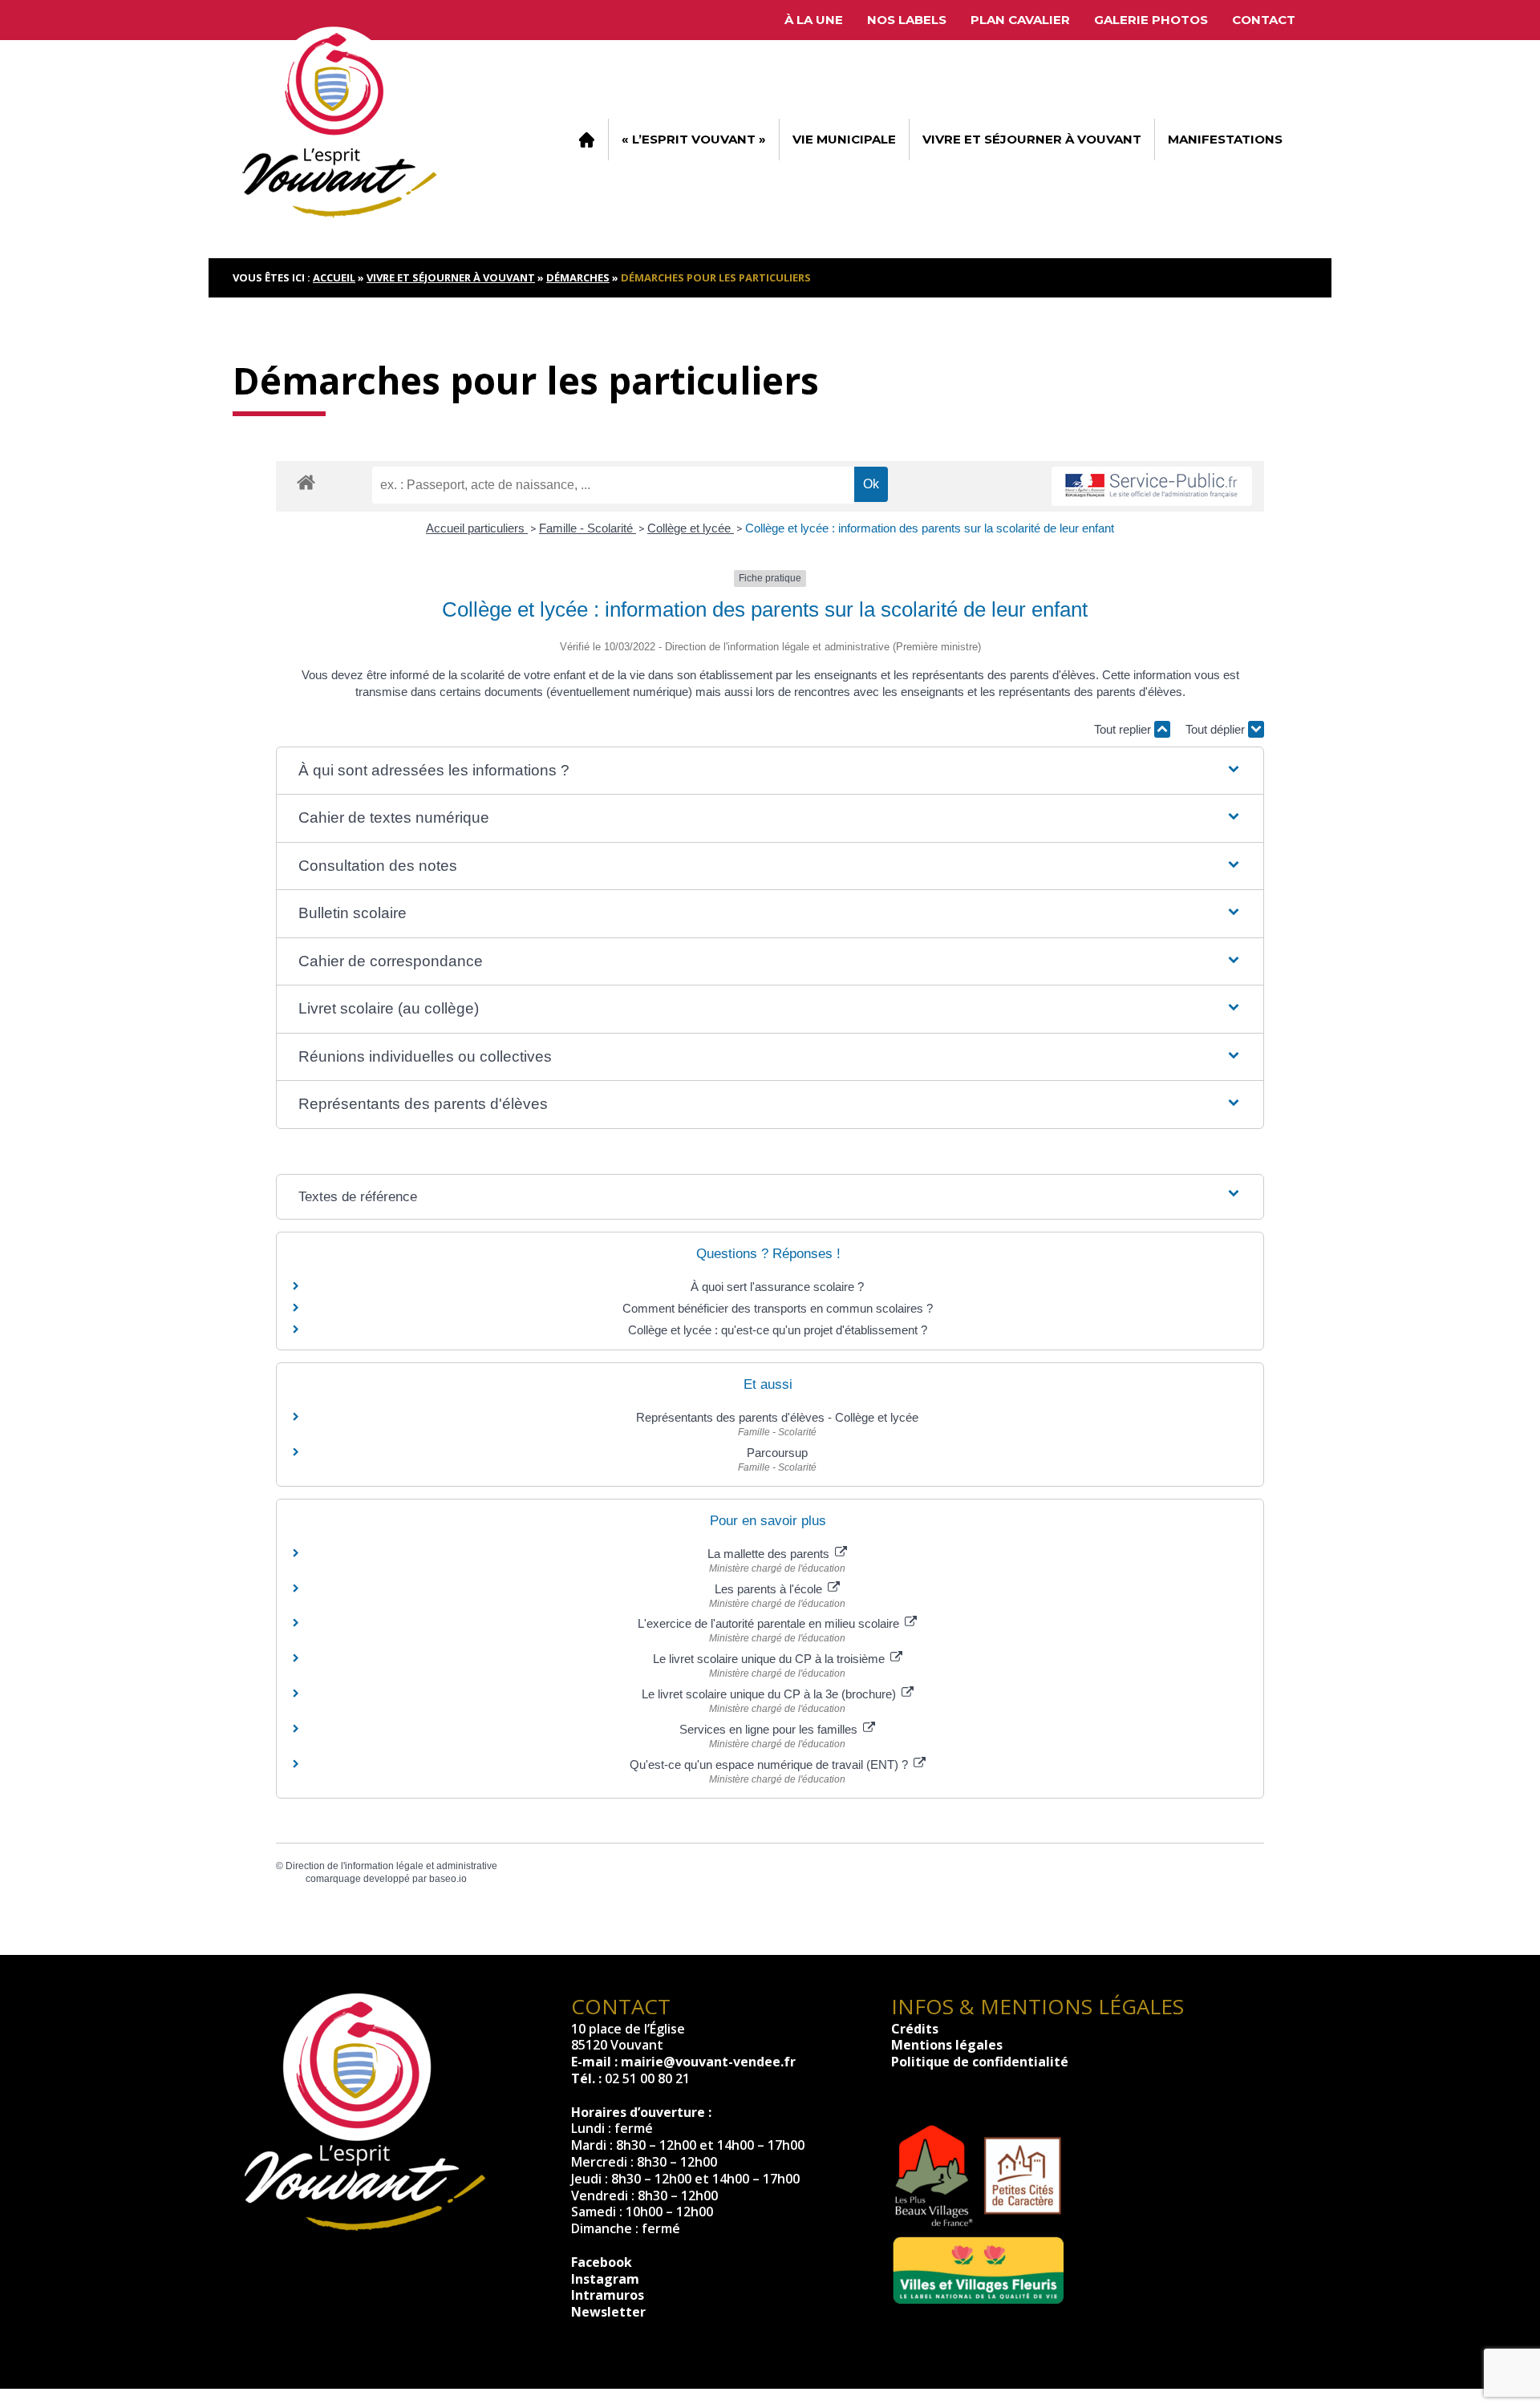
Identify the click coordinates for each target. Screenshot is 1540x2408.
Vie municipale (844, 139)
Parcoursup (777, 1453)
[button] (770, 771)
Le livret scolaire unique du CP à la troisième (770, 1659)
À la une (814, 20)
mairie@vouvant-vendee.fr (708, 2062)
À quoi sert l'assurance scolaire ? (777, 1287)
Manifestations (1225, 139)
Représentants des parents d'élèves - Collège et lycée (777, 1417)
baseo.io (448, 1879)
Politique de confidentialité (980, 2062)
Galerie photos (1151, 20)
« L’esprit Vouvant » (694, 139)
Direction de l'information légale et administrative (391, 1866)
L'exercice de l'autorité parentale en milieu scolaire (770, 1623)
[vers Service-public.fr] (1152, 486)
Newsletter (608, 2312)
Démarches (578, 277)
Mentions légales (947, 2045)
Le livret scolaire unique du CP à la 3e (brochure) (770, 1694)
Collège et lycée (691, 528)
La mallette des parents (770, 1554)
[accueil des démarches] (306, 482)
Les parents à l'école (770, 1589)
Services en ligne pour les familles (770, 1729)
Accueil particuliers (477, 528)
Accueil (586, 140)
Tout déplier (1217, 729)
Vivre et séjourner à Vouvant (1032, 139)
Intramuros (608, 2295)
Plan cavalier (1020, 20)
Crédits (915, 2029)
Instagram (605, 2279)
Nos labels (907, 20)
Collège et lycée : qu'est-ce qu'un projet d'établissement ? (778, 1330)
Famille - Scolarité (588, 528)
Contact (1264, 20)
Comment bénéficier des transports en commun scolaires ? (778, 1308)
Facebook (602, 2262)
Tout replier (1124, 729)
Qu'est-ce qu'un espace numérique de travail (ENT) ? (770, 1765)
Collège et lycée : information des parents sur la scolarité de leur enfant (930, 528)
